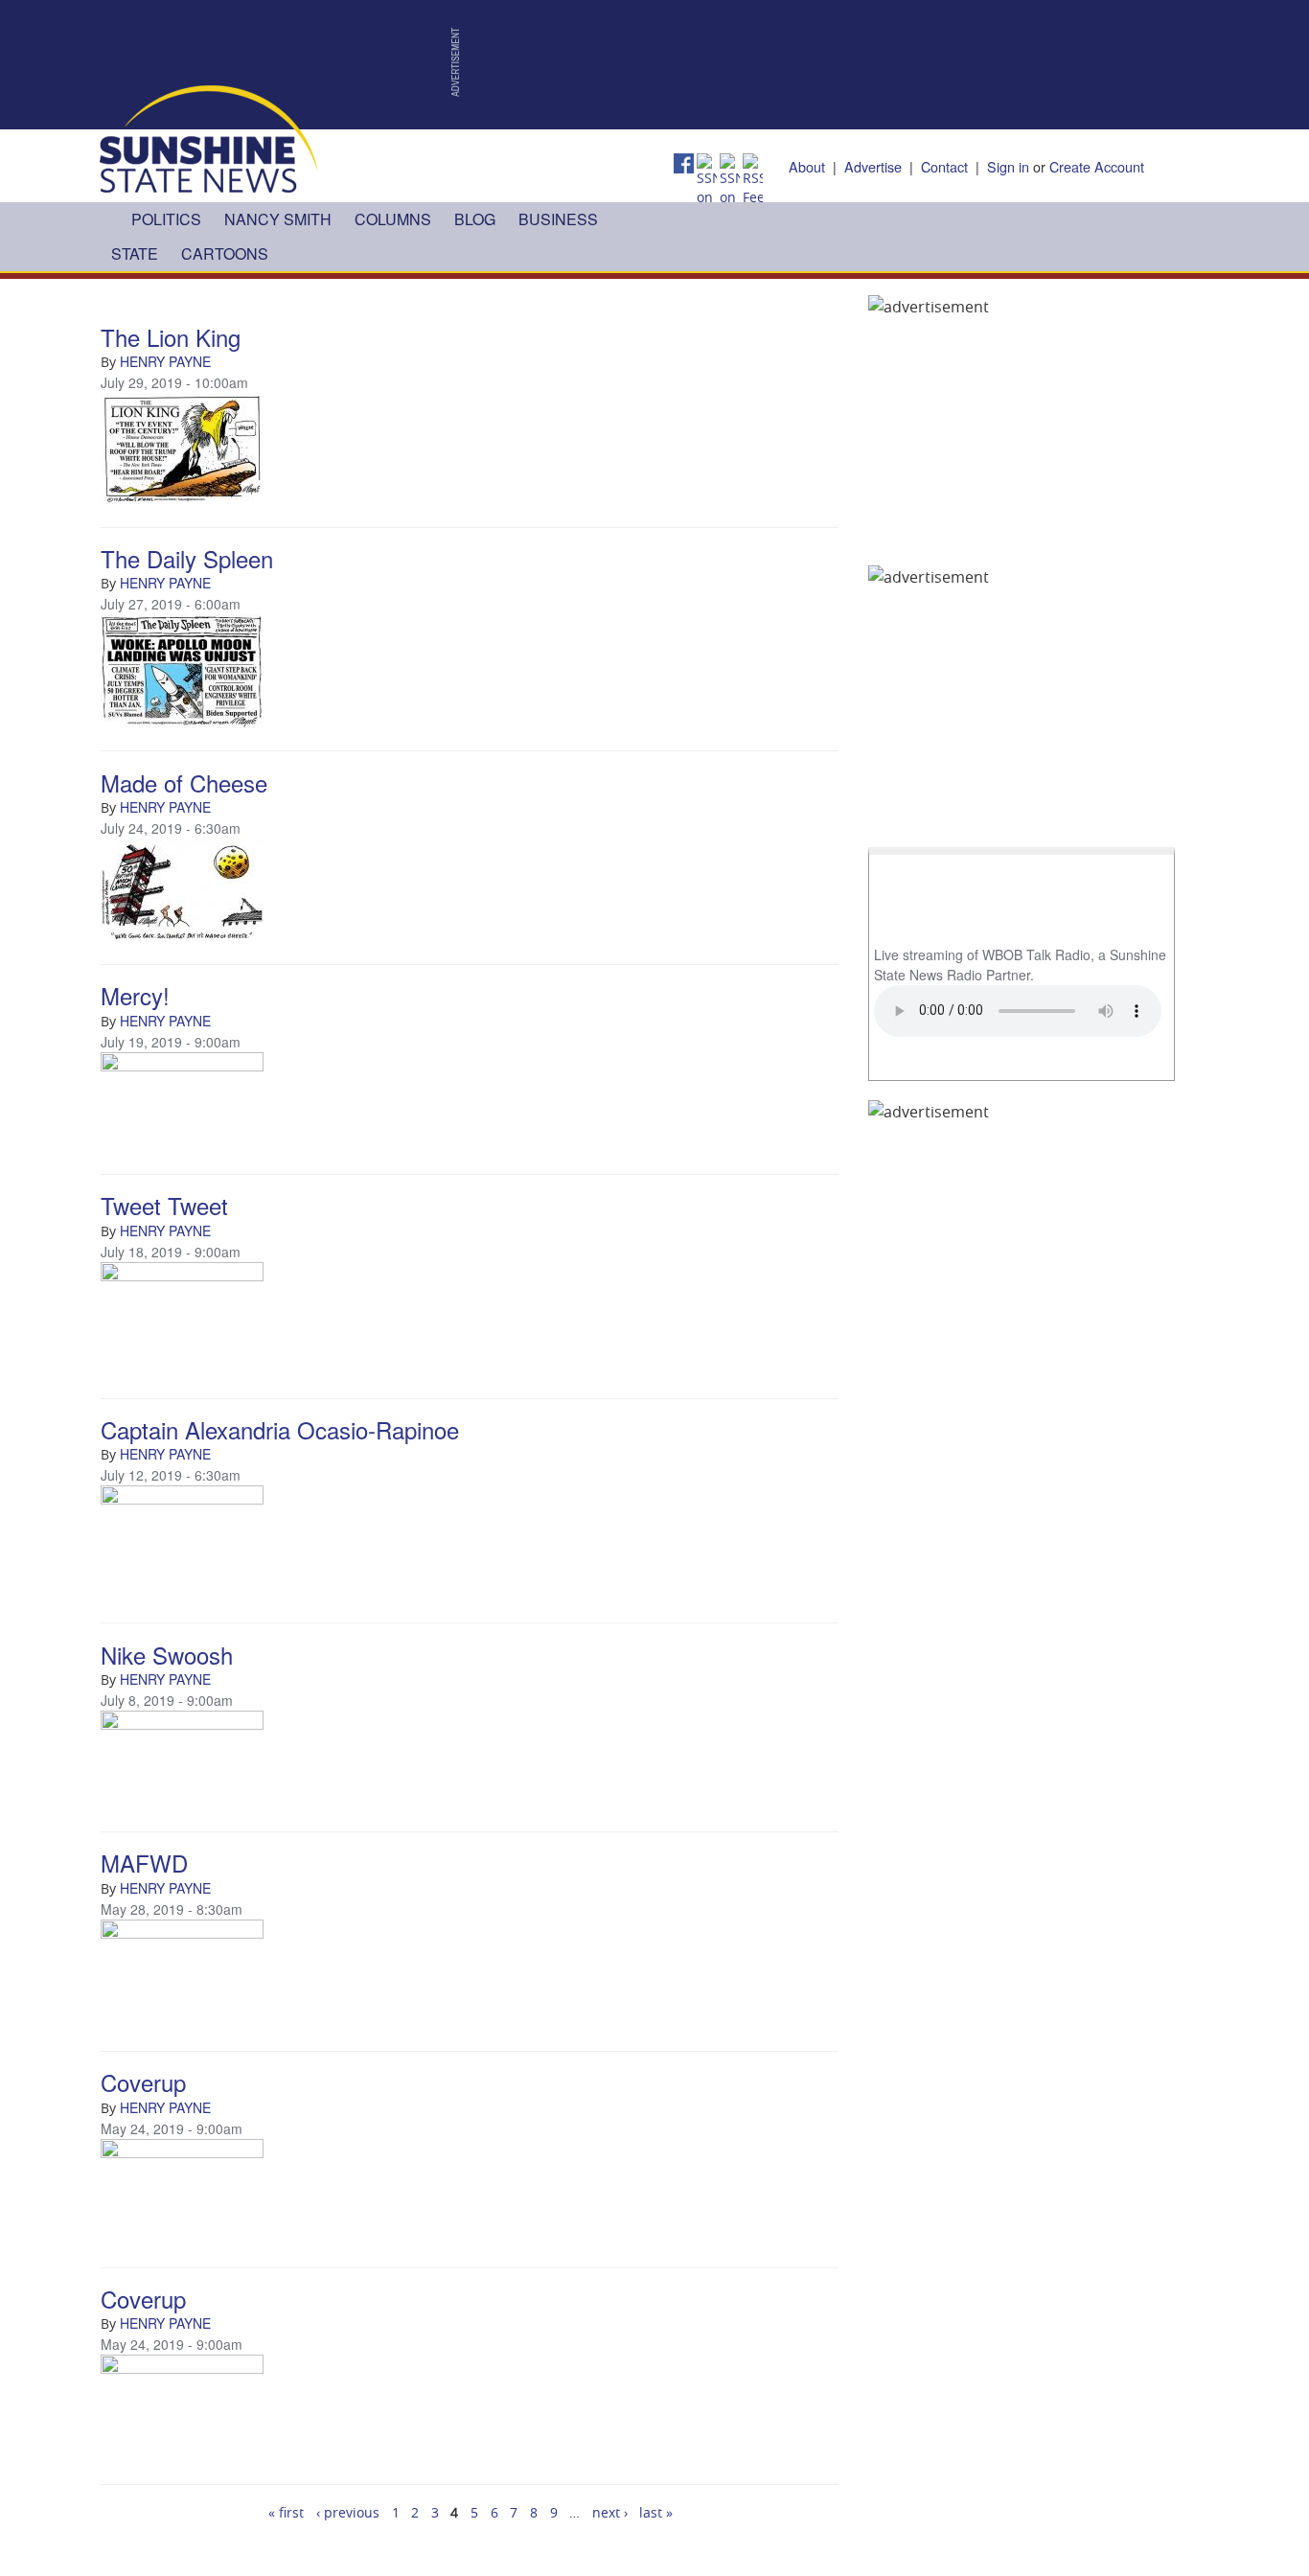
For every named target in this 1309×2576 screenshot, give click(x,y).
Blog (475, 219)
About (807, 166)
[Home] (208, 137)
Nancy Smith (278, 219)
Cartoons (225, 253)
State (135, 253)
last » (656, 2512)
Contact (944, 166)
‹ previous (348, 2512)
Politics (166, 219)
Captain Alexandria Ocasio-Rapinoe (280, 1429)
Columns (393, 219)
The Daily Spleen (187, 558)
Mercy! (135, 995)
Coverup (143, 2082)
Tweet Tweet (164, 1205)
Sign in (1008, 166)
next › (610, 2512)
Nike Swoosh (167, 1655)
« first (286, 2512)
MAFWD (144, 1863)
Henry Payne (165, 361)
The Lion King (171, 337)
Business (558, 219)
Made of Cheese (184, 782)
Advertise (873, 166)
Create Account (1097, 166)
